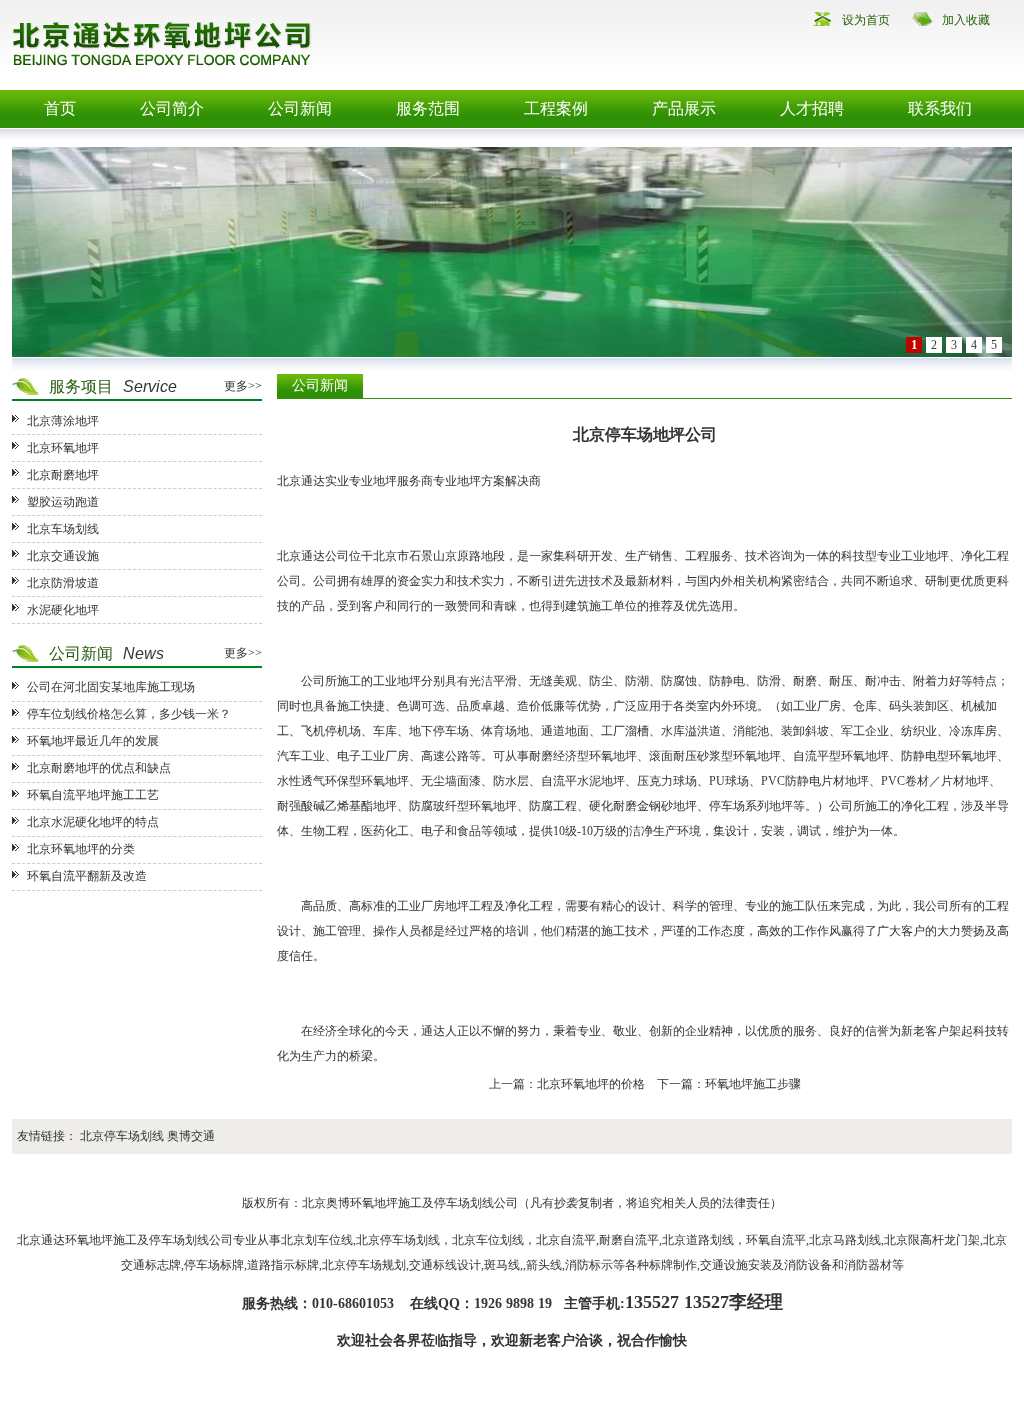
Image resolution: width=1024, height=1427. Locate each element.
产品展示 (684, 108)
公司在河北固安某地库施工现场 (111, 687)
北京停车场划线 (122, 1136)
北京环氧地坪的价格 (591, 1084)
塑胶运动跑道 (63, 502)
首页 (60, 108)
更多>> (243, 386)
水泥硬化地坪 (63, 610)
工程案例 (556, 108)
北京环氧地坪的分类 (81, 849)
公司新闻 (300, 108)
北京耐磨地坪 (63, 475)
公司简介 (172, 108)
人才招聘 (812, 108)
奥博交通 (191, 1136)
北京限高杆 (914, 1240)
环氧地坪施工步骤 (753, 1084)
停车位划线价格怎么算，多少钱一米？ (129, 714)
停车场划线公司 (476, 1203)
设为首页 (866, 20)
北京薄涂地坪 (63, 421)
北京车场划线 (63, 529)
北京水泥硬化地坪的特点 (93, 822)
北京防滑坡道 (63, 583)
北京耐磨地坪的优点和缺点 (99, 768)
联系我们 (940, 108)
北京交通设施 (63, 556)
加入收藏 (966, 20)
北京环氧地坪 (63, 448)
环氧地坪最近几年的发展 (93, 741)
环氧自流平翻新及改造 (87, 876)
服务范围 (428, 108)
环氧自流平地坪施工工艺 (93, 795)
